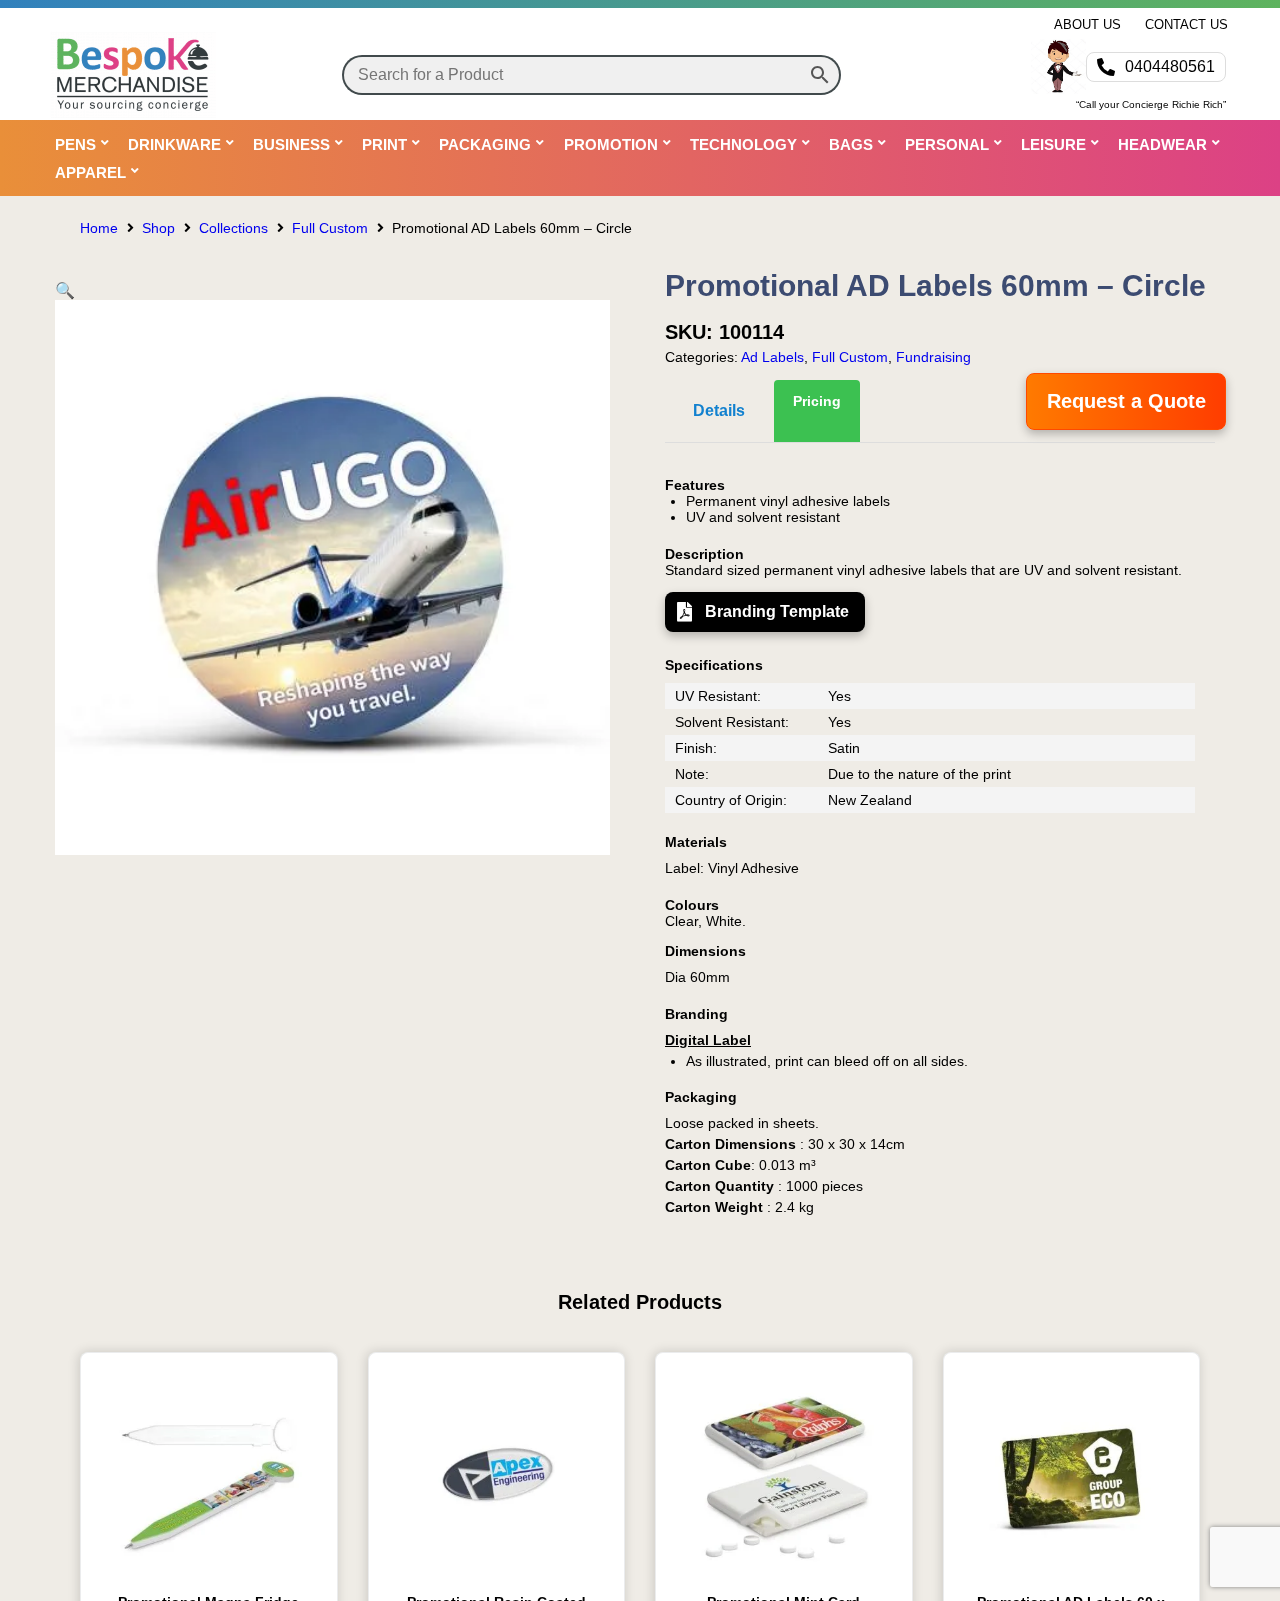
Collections (233, 228)
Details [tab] (719, 410)
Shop (158, 228)
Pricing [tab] (817, 401)
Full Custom (330, 228)
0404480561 (1170, 66)
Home (99, 228)
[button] (65, 290)
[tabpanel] (940, 846)
